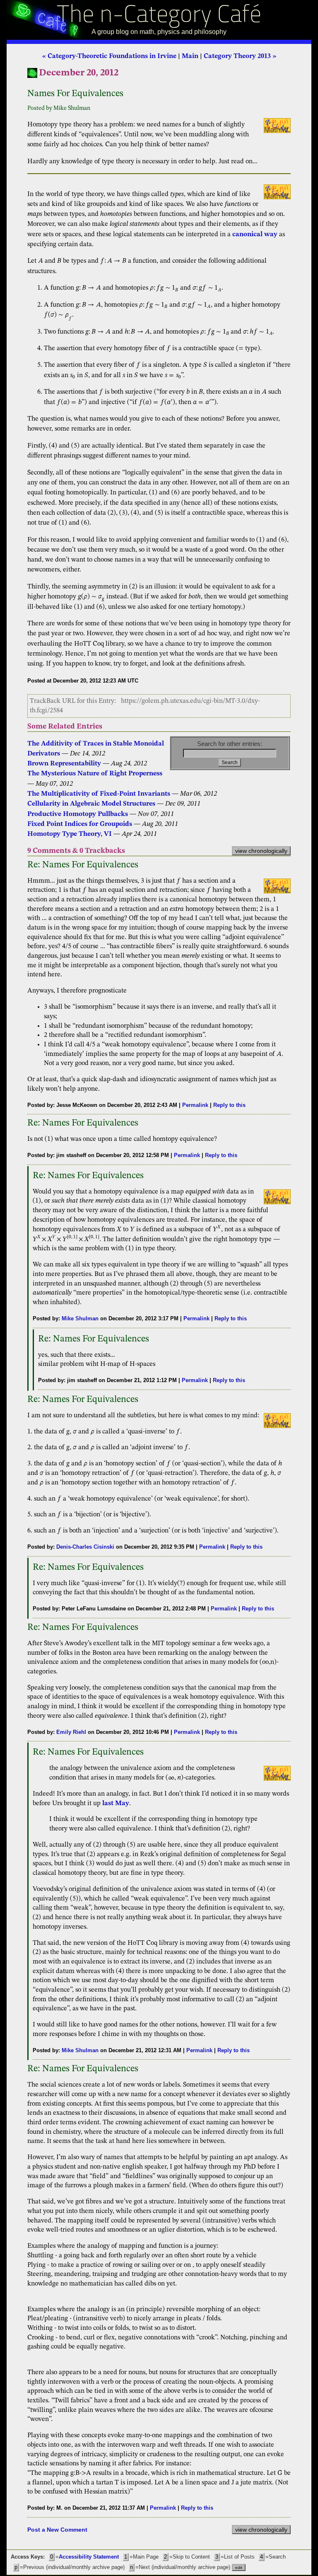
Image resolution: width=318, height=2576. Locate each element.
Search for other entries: (230, 744)
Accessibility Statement (89, 2557)
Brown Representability (64, 764)
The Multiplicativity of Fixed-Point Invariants (99, 794)
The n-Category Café (159, 16)
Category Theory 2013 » (240, 56)
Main (190, 56)
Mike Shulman (80, 1318)
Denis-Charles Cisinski (85, 1547)
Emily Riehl (71, 1732)
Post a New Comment (57, 2530)
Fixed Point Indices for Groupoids (80, 824)
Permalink (195, 1105)
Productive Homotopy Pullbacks (78, 814)
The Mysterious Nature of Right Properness (95, 774)
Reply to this (229, 1105)
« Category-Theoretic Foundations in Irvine (109, 56)
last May (116, 1804)
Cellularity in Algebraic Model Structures (91, 804)
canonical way (255, 235)
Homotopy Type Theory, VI (70, 834)
